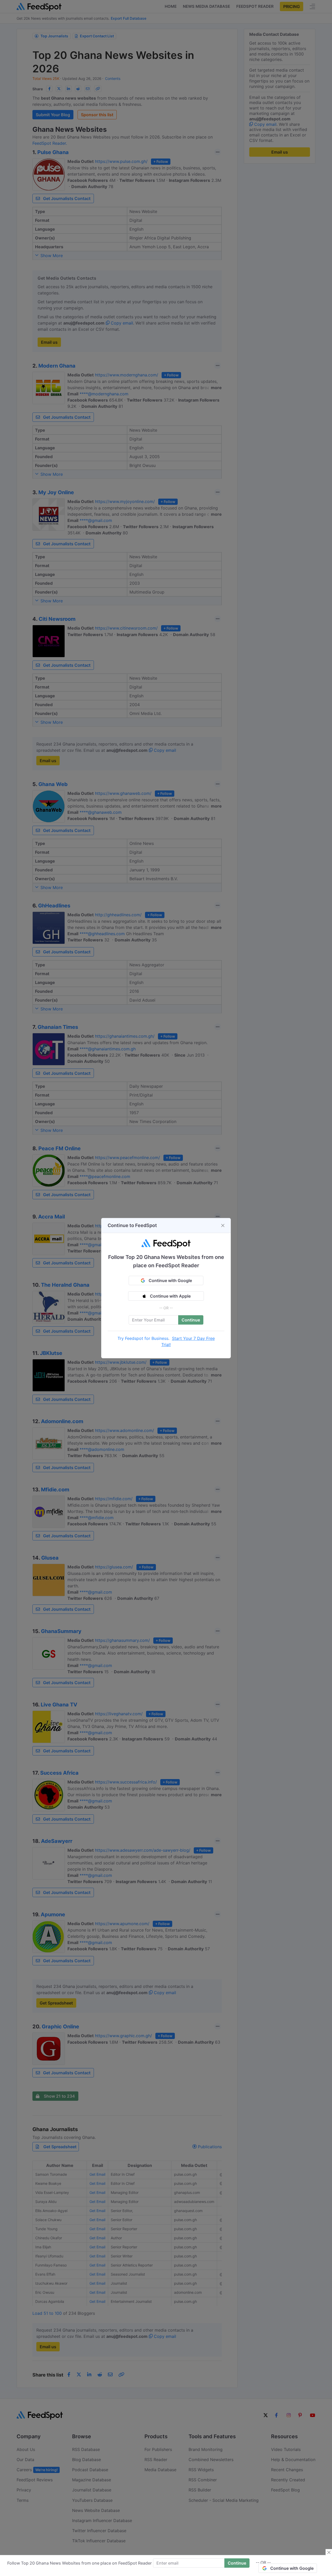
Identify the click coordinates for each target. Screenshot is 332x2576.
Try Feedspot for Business (143, 1338)
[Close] (223, 1225)
